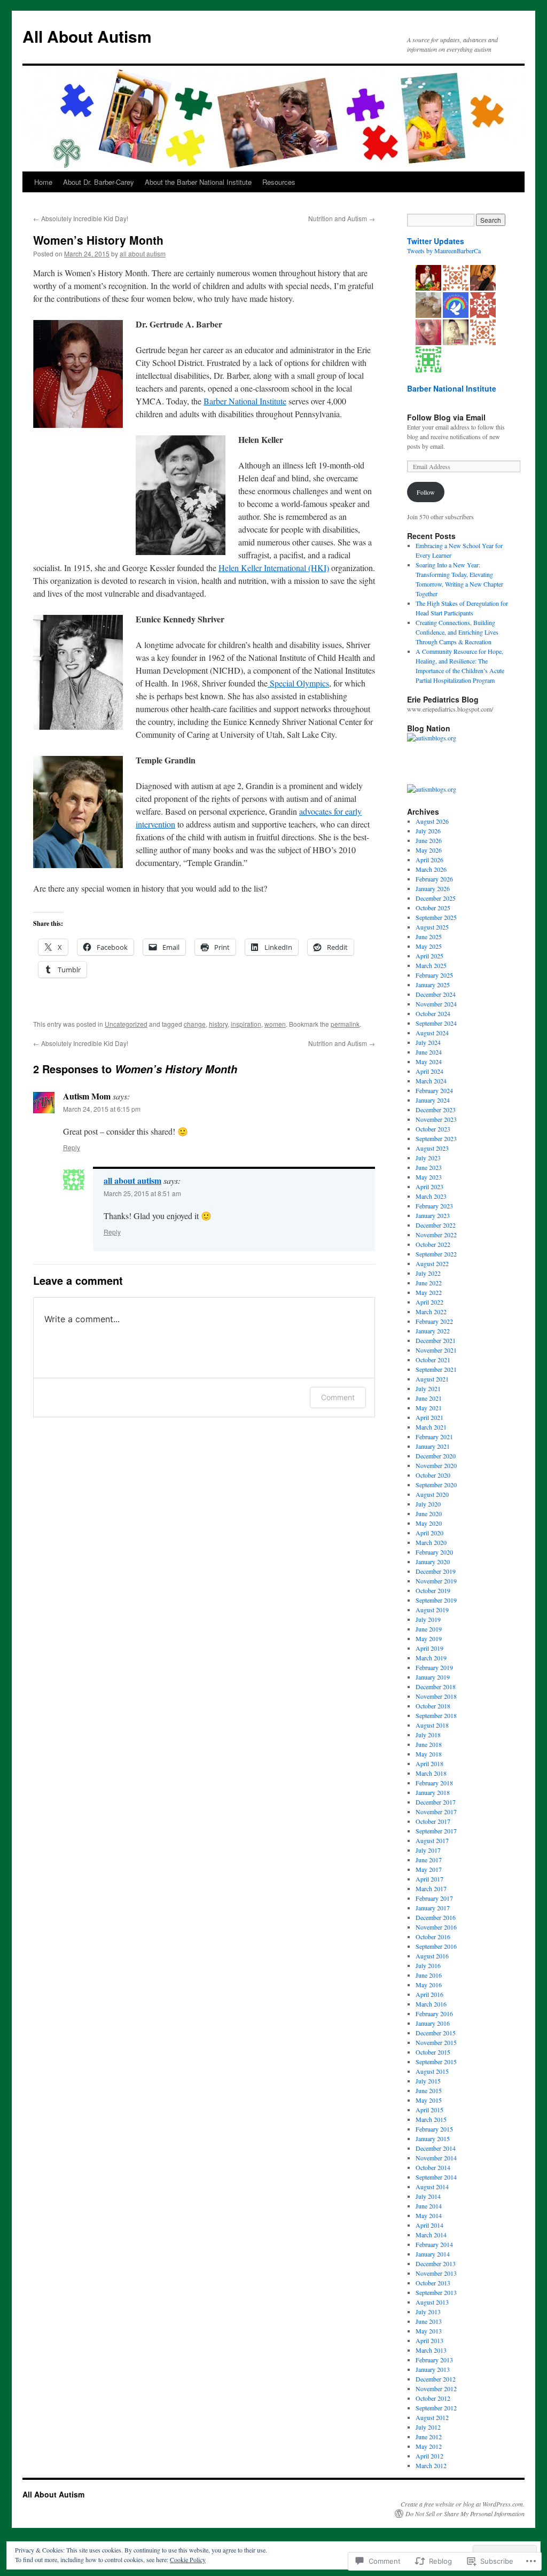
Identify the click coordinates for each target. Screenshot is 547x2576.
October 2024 (433, 1013)
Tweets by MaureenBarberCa (444, 251)
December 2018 (436, 1687)
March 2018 (431, 1773)
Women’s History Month (98, 240)
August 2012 (432, 2417)
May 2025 (429, 946)
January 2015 (433, 2138)
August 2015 (432, 2071)
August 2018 (432, 1725)
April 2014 (429, 2225)
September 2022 (436, 1254)
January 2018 (433, 1792)
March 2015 (431, 2119)
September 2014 (436, 2177)
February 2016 (434, 2013)
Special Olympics (298, 683)
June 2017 (429, 1860)
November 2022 (436, 1235)
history (218, 1024)
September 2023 (436, 1138)
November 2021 (436, 1350)
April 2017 (429, 1879)
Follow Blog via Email (446, 417)
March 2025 (431, 965)
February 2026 (434, 879)
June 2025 (429, 936)
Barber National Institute (245, 401)
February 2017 (434, 1898)
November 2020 (436, 1465)
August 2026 (432, 821)
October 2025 (433, 908)
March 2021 (431, 1427)
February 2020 (434, 1552)
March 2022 (431, 1312)
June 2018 (429, 1744)
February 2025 (434, 975)
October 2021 (433, 1360)
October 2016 (433, 1937)
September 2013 (436, 2292)
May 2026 (429, 850)
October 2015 (433, 2052)
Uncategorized (126, 1024)
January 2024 (433, 1100)
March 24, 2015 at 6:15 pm (102, 1109)
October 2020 (433, 1475)
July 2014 (428, 2196)
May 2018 (429, 1754)
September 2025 (436, 917)
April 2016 (429, 1994)
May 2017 (429, 1869)
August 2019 (432, 1610)
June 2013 (429, 2321)
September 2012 (436, 2408)
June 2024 (429, 1052)
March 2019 (431, 1658)
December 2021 (436, 1340)
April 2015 (429, 2110)
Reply (72, 1147)
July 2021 (428, 1388)
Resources (279, 182)
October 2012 (433, 2398)
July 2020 (428, 1504)
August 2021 (432, 1379)
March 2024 (431, 1081)
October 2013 (433, 2283)
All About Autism (87, 36)
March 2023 (431, 1196)
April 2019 (429, 1648)
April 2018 (429, 1763)
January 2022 (433, 1331)
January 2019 (433, 1677)
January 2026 (433, 888)
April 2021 (429, 1417)
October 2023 (433, 1129)
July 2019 (428, 1619)
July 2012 (428, 2427)
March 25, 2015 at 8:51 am (142, 1193)
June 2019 (429, 1629)
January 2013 (433, 2369)
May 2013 (429, 2331)
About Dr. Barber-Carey (99, 182)
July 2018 (428, 1735)
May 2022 (429, 1292)
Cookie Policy (188, 2559)
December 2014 (436, 2148)
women (275, 1024)
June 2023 (429, 1167)
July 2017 (428, 1850)
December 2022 (436, 1225)
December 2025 (436, 898)
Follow (426, 492)
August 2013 (432, 2302)
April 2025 (429, 956)
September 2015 (436, 2062)
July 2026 (428, 831)
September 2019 (436, 1600)
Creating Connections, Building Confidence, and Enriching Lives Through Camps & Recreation (457, 632)
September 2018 (436, 1715)
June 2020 (429, 1513)
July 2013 (428, 2312)
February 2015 (434, 2129)
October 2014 (433, 2167)
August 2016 (432, 1956)
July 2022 (428, 1273)
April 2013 (429, 2340)
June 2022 (429, 1283)
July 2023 (428, 1158)
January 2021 (433, 1446)
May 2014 (429, 2215)
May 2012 (429, 2446)
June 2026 (429, 840)
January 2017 (433, 1908)
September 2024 (436, 1023)
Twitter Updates (436, 241)
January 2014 (433, 2254)
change (195, 1024)
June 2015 (429, 2090)
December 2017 (436, 1802)
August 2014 (432, 2187)
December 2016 (436, 1917)
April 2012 (429, 2456)
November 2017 (436, 1812)
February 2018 (434, 1783)
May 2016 (429, 1985)
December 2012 (436, 2379)
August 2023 (432, 1148)
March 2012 (431, 2465)
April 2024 (429, 1071)
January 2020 (433, 1562)
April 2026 (429, 860)
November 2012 (436, 2388)
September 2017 (436, 1831)
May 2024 (429, 1061)
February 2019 (434, 1667)
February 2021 (434, 1437)
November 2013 (436, 2273)
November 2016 (436, 1927)
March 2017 (431, 1888)
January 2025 (433, 985)
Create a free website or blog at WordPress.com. (463, 2504)
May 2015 (429, 2100)
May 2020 (429, 1523)
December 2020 (436, 1456)
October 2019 (433, 1590)
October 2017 (433, 1821)
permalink (345, 1024)
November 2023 (436, 1119)
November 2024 (436, 1004)
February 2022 (434, 1321)
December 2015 (436, 2033)
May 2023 (429, 1177)
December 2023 (436, 1110)
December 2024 (436, 994)
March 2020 (431, 1542)
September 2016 (436, 1946)
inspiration (246, 1024)
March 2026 (431, 869)
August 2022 (432, 1263)
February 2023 (434, 1206)
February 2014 (434, 2244)
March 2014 (431, 2235)
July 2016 (428, 1965)
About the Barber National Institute (198, 182)
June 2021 (429, 1398)
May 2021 (429, 1408)
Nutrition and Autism (342, 218)
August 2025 (432, 927)
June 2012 (429, 2437)
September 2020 (436, 1485)
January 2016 (433, 2023)
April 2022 (429, 1302)
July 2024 (428, 1042)
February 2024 (434, 1090)
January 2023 (433, 1215)
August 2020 (432, 1494)
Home (43, 182)
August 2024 (432, 1033)
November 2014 (436, 2158)
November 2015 (436, 2042)
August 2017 (432, 1840)
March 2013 (431, 2350)
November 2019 (436, 1581)
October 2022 (433, 1244)
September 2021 (436, 1369)
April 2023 (429, 1186)
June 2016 (429, 1975)
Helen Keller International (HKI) (274, 568)
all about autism (143, 253)
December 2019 (436, 1571)
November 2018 (436, 1696)
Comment (338, 1397)
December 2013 (436, 2263)
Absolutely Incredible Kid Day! (81, 218)
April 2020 (429, 1533)
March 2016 (431, 2004)
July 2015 (428, 2081)
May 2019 (429, 1638)
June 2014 (429, 2206)
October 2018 (433, 1706)
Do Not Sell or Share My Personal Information (465, 2513)
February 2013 (434, 2360)
